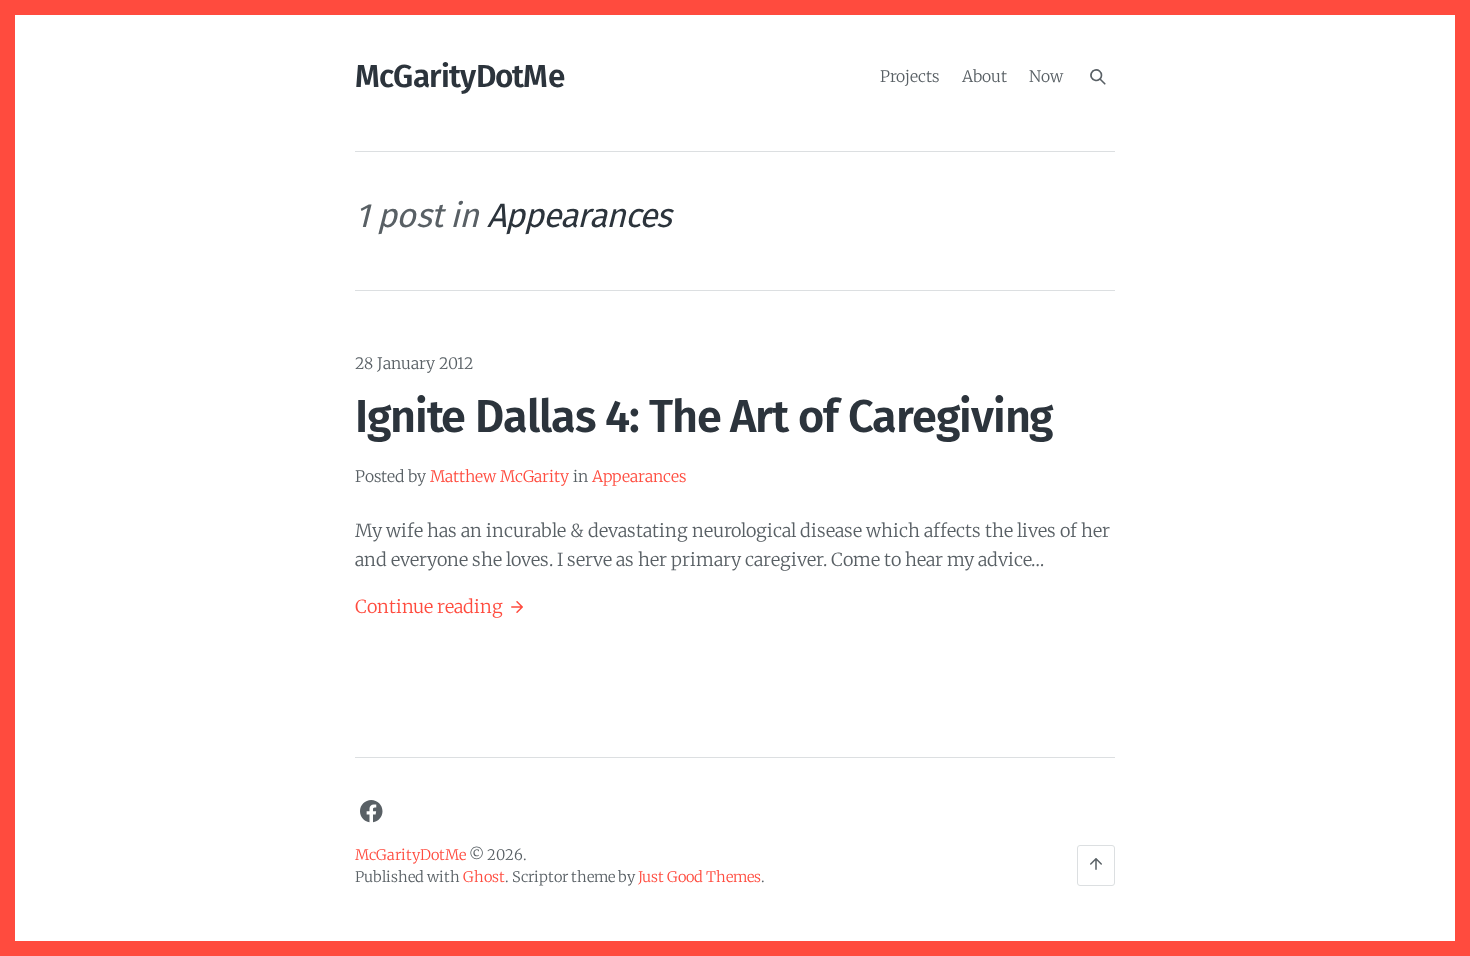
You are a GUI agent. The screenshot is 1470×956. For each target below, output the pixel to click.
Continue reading (440, 608)
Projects (909, 75)
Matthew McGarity (499, 476)
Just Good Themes (699, 877)
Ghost (484, 877)
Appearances (639, 476)
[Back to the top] (1096, 865)
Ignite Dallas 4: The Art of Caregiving (703, 417)
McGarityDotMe (459, 76)
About (984, 75)
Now (1046, 75)
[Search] (1098, 77)
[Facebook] (371, 812)
